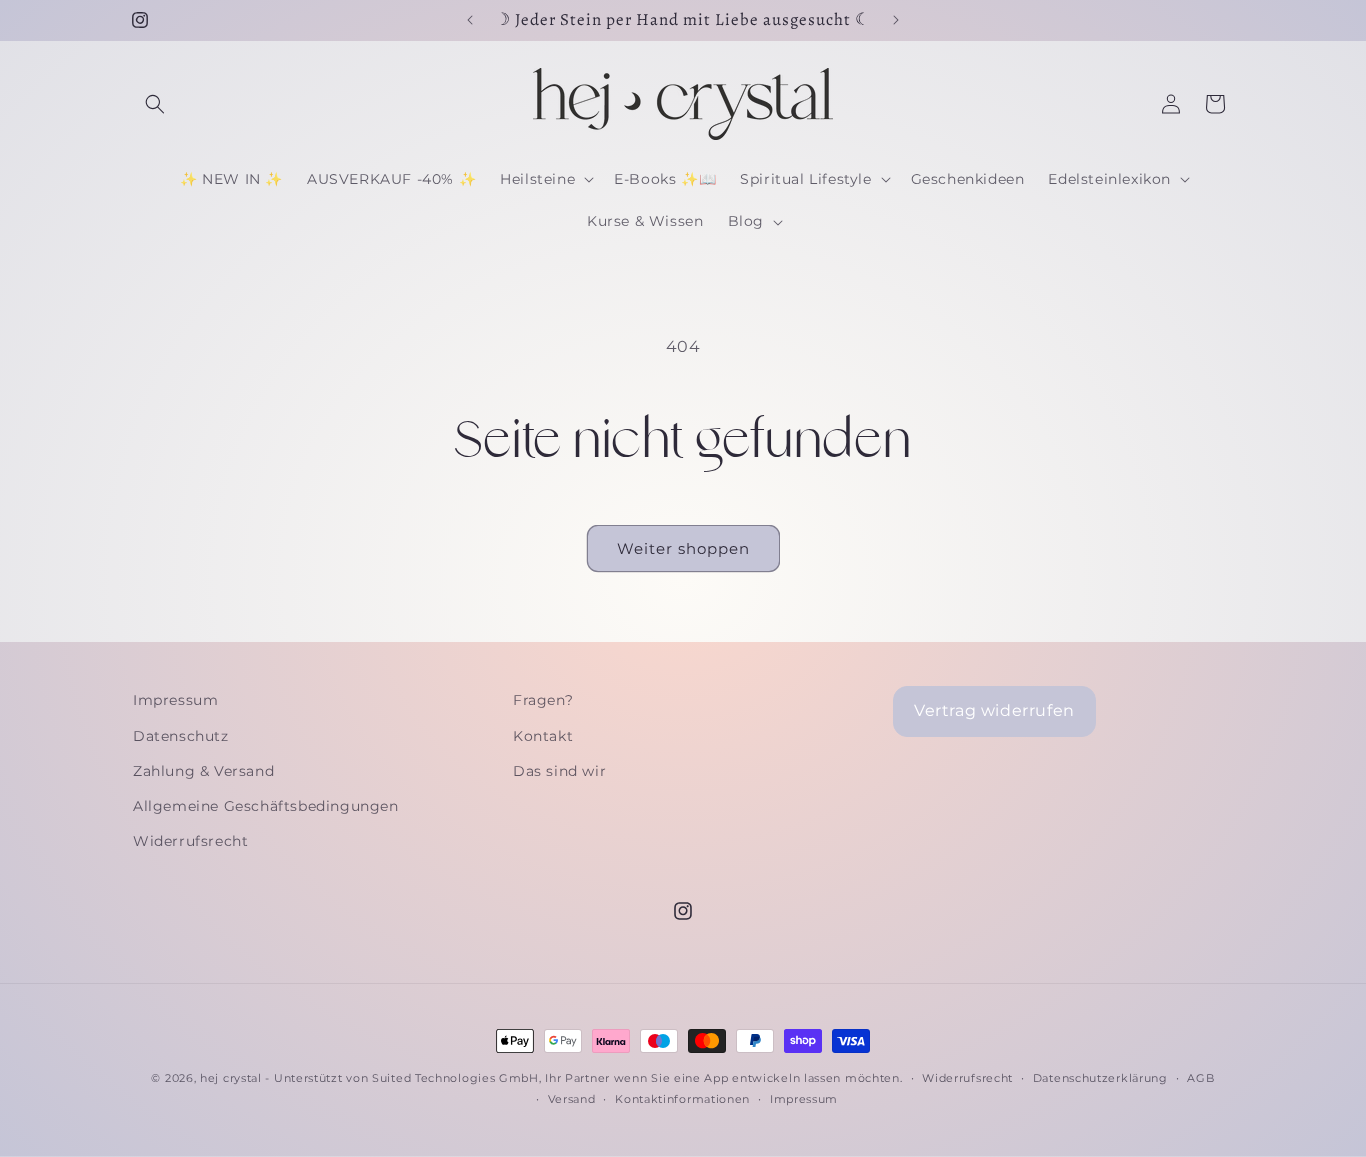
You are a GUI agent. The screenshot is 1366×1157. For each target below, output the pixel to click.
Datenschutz (181, 736)
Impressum (175, 700)
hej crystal (231, 1078)
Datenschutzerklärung (1100, 1078)
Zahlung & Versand (203, 771)
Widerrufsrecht (190, 841)
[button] (155, 104)
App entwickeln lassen (772, 1078)
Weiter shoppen (683, 548)
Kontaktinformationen (682, 1099)
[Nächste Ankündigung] (896, 20)
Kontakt (543, 736)
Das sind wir (559, 771)
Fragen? (543, 700)
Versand (572, 1099)
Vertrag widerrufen (994, 710)
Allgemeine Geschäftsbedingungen (266, 806)
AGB (1200, 1078)
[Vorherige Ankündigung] (470, 20)
